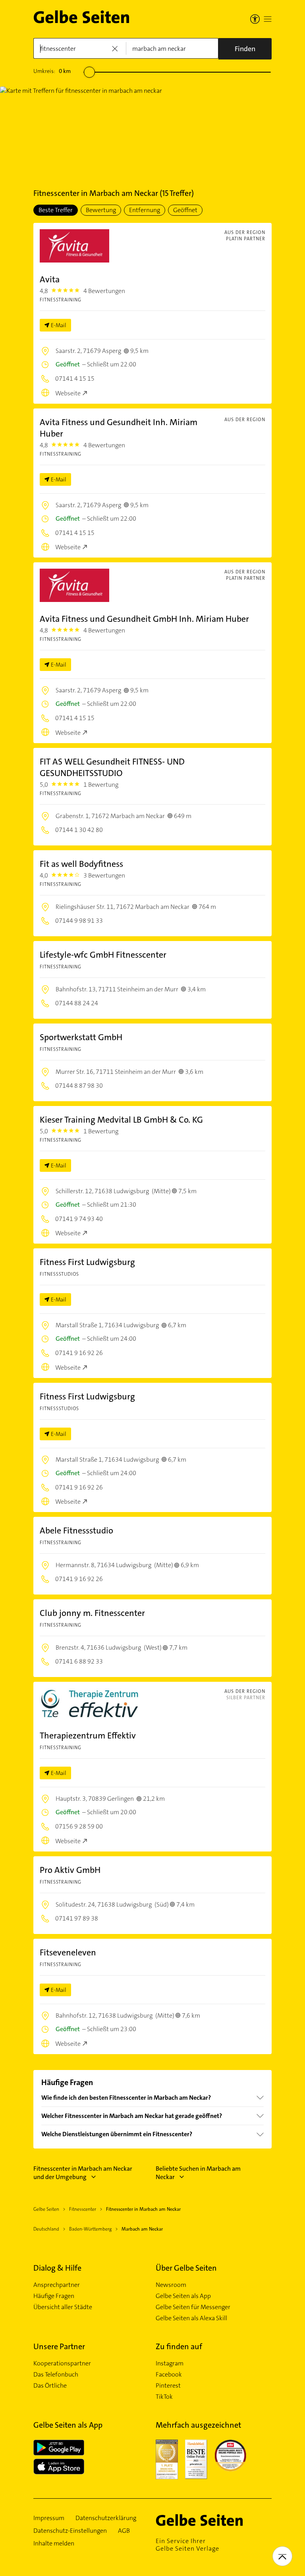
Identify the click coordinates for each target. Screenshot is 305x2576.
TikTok (164, 2397)
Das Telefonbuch (56, 2375)
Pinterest (168, 2386)
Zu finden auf (179, 2346)
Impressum (49, 2518)
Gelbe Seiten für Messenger (193, 2307)
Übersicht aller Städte (63, 2307)
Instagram (170, 2363)
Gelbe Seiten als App (183, 2296)
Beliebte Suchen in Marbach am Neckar (198, 2173)
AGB (124, 2531)
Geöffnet (185, 210)
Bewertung (101, 210)
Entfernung (145, 210)
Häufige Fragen (54, 2296)
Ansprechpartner (57, 2285)
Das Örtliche (50, 2386)
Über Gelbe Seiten (186, 2268)
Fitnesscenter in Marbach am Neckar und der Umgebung (83, 2173)
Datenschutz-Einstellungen (70, 2531)
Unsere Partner (59, 2346)
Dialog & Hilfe (57, 2268)
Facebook (169, 2375)
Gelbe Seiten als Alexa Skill (191, 2318)
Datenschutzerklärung (106, 2518)
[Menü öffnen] (268, 19)
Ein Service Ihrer (187, 2545)
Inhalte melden (54, 2543)
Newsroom (171, 2285)
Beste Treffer (56, 210)
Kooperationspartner (62, 2363)
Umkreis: (52, 71)
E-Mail (59, 325)
